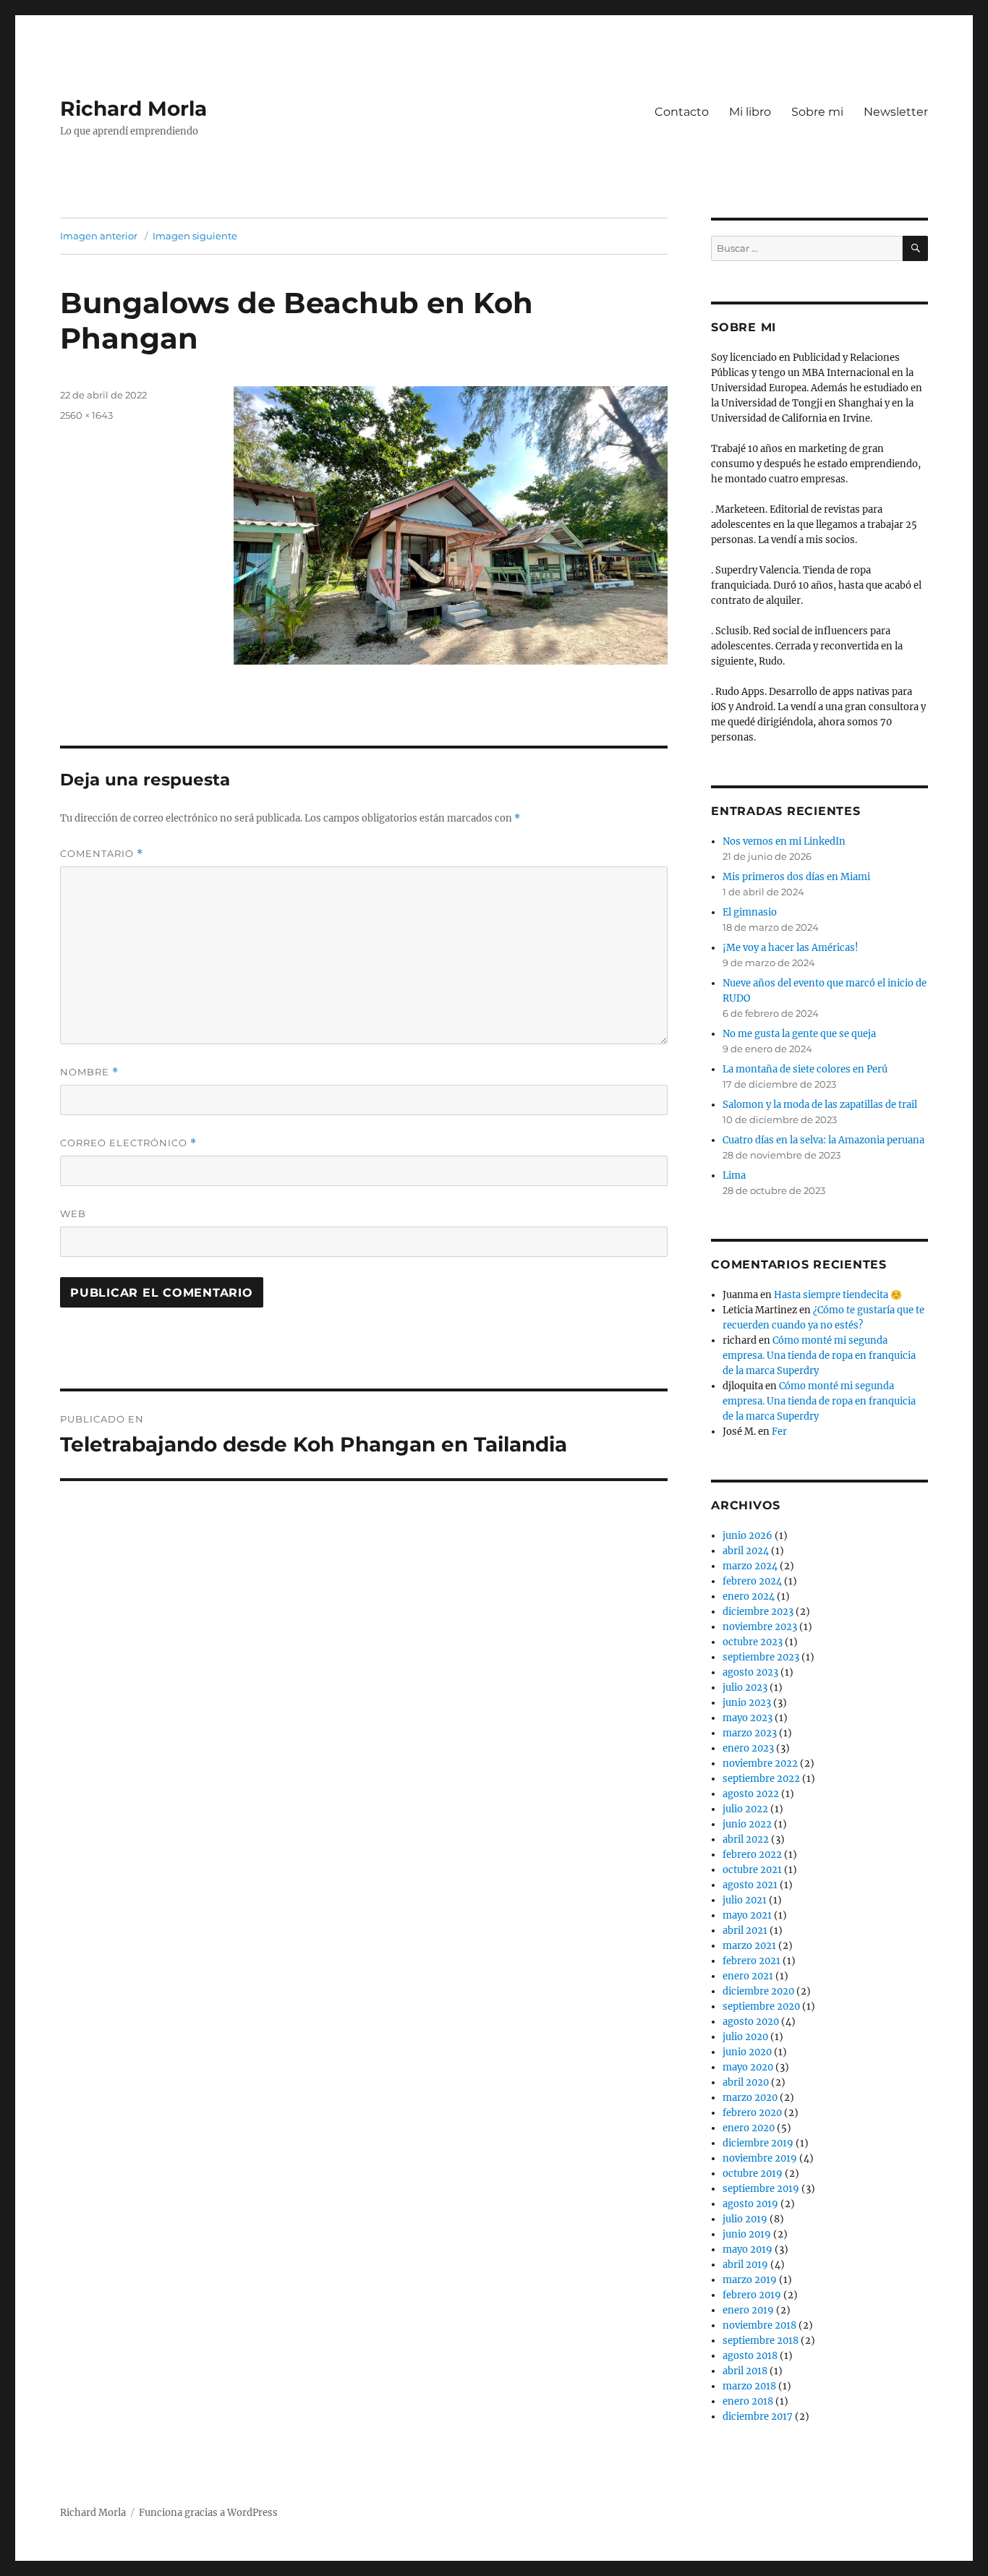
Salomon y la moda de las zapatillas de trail (820, 1105)
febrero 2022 (752, 1855)
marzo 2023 (750, 1733)
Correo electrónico (128, 1143)
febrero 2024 (752, 1581)
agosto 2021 (750, 1885)
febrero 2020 (752, 2113)
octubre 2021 (752, 1870)
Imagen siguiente (195, 236)
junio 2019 (747, 2234)
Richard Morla (133, 108)
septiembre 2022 (761, 1779)
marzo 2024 (750, 1566)
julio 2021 (745, 1900)
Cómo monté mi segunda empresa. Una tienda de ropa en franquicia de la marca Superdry (819, 1356)
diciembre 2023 (758, 1612)
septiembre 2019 (761, 2189)
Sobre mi (817, 112)
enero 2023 (748, 1748)
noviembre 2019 (760, 2158)
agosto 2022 (751, 1794)
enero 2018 (748, 2401)
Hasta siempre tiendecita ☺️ (838, 1295)
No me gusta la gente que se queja (799, 1034)
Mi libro (750, 112)
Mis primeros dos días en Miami (796, 877)
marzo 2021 (749, 1946)
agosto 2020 (751, 2022)
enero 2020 (749, 2128)
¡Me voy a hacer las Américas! (791, 948)
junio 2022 (747, 1824)
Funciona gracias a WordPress (208, 2513)
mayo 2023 (748, 1718)
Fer (779, 1432)
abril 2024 (746, 1551)
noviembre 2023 (760, 1627)
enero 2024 (749, 1596)
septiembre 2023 (761, 1657)
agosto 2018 (750, 2356)
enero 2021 (748, 1976)
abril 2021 (745, 1931)
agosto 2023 (750, 1672)
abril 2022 (746, 1839)
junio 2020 (747, 2052)
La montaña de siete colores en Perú (805, 1069)
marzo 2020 (750, 2098)
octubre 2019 (753, 2174)
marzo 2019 (750, 2280)
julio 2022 (745, 1809)
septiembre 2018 (761, 2341)
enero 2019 (748, 2310)
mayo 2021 (747, 1915)
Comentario (102, 854)
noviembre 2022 (760, 1763)
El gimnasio (750, 912)
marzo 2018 (749, 2386)
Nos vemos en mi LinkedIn (784, 841)
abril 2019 (745, 2265)
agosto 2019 (750, 2204)
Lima (734, 1176)
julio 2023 (745, 1688)
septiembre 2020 (761, 2006)
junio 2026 (748, 1536)
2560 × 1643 (86, 415)
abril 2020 (746, 2082)
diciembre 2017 (758, 2417)
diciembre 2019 (758, 2143)
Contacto (682, 112)
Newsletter (896, 112)
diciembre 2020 (758, 1991)
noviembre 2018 (759, 2325)
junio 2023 (747, 1703)
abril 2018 (745, 2371)
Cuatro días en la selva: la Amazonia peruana (823, 1140)
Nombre (89, 1072)
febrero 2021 (751, 1961)
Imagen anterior (99, 236)
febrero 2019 (752, 2295)
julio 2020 (745, 2037)
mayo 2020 (748, 2067)
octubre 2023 (753, 1642)
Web (73, 1214)
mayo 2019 (748, 2249)
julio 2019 (745, 2219)
